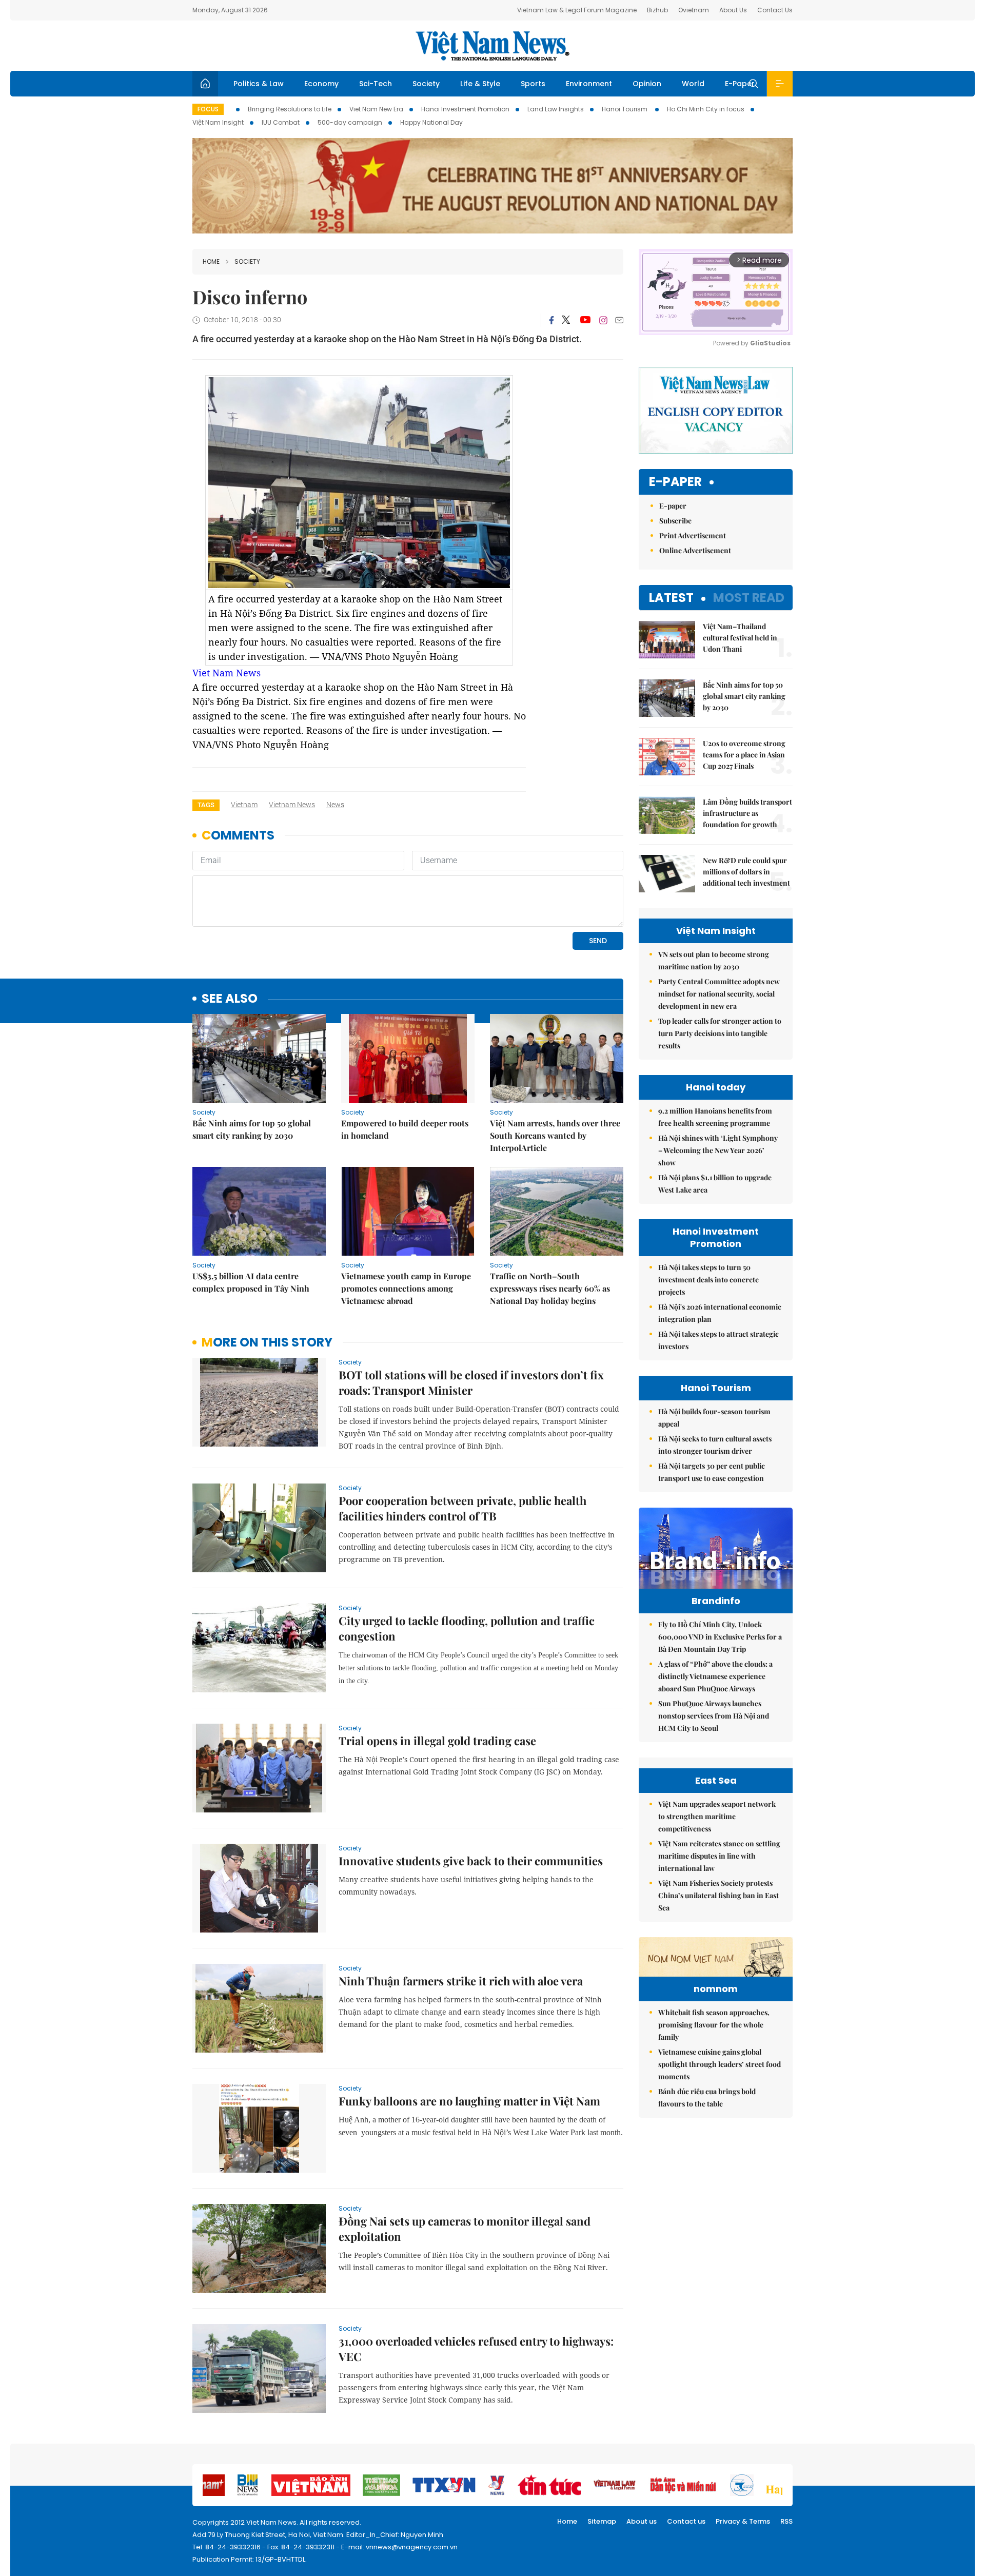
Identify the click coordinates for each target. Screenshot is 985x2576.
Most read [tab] (749, 598)
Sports (533, 84)
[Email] (619, 320)
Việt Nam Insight (218, 122)
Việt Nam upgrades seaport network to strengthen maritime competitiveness (717, 1816)
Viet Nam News (226, 673)
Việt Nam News (493, 46)
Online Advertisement (695, 550)
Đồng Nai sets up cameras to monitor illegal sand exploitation (465, 2229)
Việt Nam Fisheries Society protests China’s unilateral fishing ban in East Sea (718, 1895)
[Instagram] (603, 320)
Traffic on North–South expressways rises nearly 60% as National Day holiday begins (550, 1288)
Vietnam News (292, 805)
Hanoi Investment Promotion (465, 109)
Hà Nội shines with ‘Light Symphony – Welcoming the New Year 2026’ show (718, 1150)
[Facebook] (551, 320)
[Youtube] (585, 320)
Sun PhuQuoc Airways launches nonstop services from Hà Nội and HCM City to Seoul (714, 1716)
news (335, 805)
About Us (733, 10)
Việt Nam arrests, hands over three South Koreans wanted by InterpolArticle (555, 1135)
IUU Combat (281, 122)
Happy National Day (431, 122)
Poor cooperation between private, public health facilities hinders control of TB (462, 1508)
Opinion (647, 84)
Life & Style (480, 84)
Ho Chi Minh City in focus (706, 109)
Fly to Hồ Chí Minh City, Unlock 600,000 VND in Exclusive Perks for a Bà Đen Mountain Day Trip (720, 1637)
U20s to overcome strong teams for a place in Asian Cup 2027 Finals (744, 755)
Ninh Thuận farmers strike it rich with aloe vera (461, 1981)
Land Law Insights (556, 109)
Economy (321, 84)
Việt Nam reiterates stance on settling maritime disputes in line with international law (719, 1856)
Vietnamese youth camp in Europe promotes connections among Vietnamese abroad (406, 1288)
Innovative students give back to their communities (471, 1861)
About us (642, 2521)
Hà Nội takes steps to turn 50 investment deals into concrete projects (708, 1280)
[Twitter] (566, 320)
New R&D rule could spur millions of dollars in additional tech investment (746, 872)
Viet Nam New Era (376, 109)
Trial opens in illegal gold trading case (437, 1741)
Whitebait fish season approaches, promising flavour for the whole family (714, 2025)
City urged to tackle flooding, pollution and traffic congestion (467, 1628)
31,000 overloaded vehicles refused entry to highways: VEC (476, 2349)
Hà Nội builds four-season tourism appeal (714, 1418)
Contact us (686, 2521)
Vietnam (244, 805)
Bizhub (657, 10)
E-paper (675, 482)
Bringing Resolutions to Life (290, 109)
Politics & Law (259, 84)
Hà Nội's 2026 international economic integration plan (720, 1313)
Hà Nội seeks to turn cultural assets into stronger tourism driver (715, 1445)
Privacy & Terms (743, 2521)
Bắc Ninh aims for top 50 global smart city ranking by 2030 (252, 1129)
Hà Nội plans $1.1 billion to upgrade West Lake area (715, 1184)
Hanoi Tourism (625, 109)
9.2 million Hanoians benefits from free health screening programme (715, 1117)
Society (426, 84)
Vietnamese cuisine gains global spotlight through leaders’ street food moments (720, 2064)
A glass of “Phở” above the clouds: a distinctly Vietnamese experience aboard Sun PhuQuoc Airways (715, 1676)
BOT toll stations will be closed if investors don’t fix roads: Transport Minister (471, 1382)
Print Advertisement (693, 535)
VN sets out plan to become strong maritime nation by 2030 (714, 960)
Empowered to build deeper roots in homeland (405, 1129)
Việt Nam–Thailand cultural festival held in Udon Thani (740, 638)
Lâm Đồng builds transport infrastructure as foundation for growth (747, 813)
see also (230, 999)
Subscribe (675, 521)
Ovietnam (694, 10)
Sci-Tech (376, 84)
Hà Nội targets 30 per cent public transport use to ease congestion (712, 1472)
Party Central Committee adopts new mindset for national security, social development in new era (719, 994)
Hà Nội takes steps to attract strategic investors (718, 1340)
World (693, 84)
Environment (589, 84)
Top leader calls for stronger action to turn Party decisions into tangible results (720, 1033)
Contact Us (775, 10)
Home (211, 261)
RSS (786, 2521)
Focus (208, 109)
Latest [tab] (671, 598)
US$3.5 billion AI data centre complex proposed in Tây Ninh (251, 1282)
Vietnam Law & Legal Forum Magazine (577, 10)
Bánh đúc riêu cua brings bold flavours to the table (707, 2097)
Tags (206, 805)
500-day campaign (350, 122)
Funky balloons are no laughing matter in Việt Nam (469, 2101)
